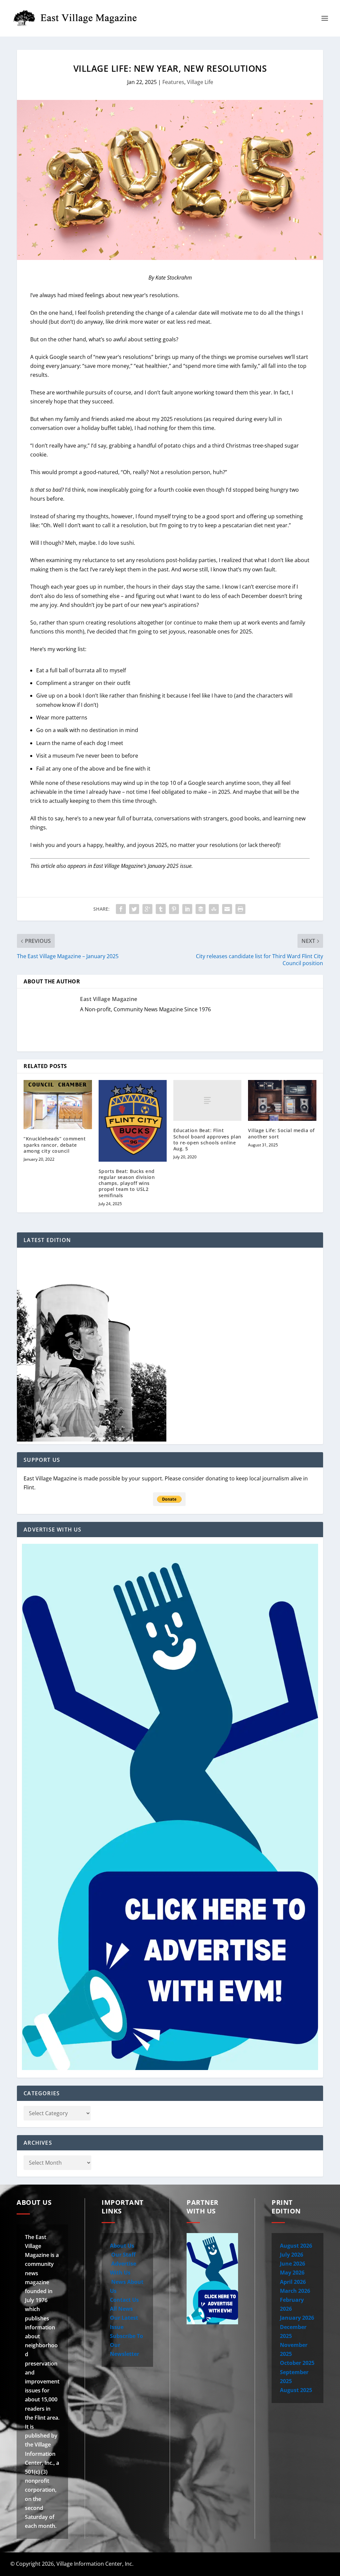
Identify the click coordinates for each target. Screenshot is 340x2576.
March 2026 (295, 2291)
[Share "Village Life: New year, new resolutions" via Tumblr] (161, 909)
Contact (229, 2564)
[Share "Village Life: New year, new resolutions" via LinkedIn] (187, 909)
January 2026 (297, 2318)
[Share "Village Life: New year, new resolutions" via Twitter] (134, 909)
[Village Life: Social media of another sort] (282, 1100)
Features (173, 82)
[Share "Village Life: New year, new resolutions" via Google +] (147, 909)
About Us (122, 2246)
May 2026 (292, 2273)
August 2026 (296, 2246)
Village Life (200, 82)
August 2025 (296, 2390)
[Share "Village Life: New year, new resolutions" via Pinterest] (174, 909)
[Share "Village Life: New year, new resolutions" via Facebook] (121, 909)
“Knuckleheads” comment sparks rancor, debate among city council (55, 1145)
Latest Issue (286, 2564)
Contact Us (124, 2300)
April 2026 (293, 2282)
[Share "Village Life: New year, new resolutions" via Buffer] (201, 909)
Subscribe (319, 2564)
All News (121, 2309)
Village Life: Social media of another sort (281, 1133)
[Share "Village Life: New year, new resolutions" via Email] (227, 909)
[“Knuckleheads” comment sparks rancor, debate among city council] (58, 1105)
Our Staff (123, 2255)
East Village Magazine (109, 999)
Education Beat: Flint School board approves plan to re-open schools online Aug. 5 (207, 1139)
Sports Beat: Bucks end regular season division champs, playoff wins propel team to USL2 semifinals (127, 1183)
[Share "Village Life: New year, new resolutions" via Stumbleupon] (214, 909)
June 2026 (293, 2264)
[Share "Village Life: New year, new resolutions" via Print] (240, 909)
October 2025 (297, 2363)
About (199, 2564)
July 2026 (292, 2255)
